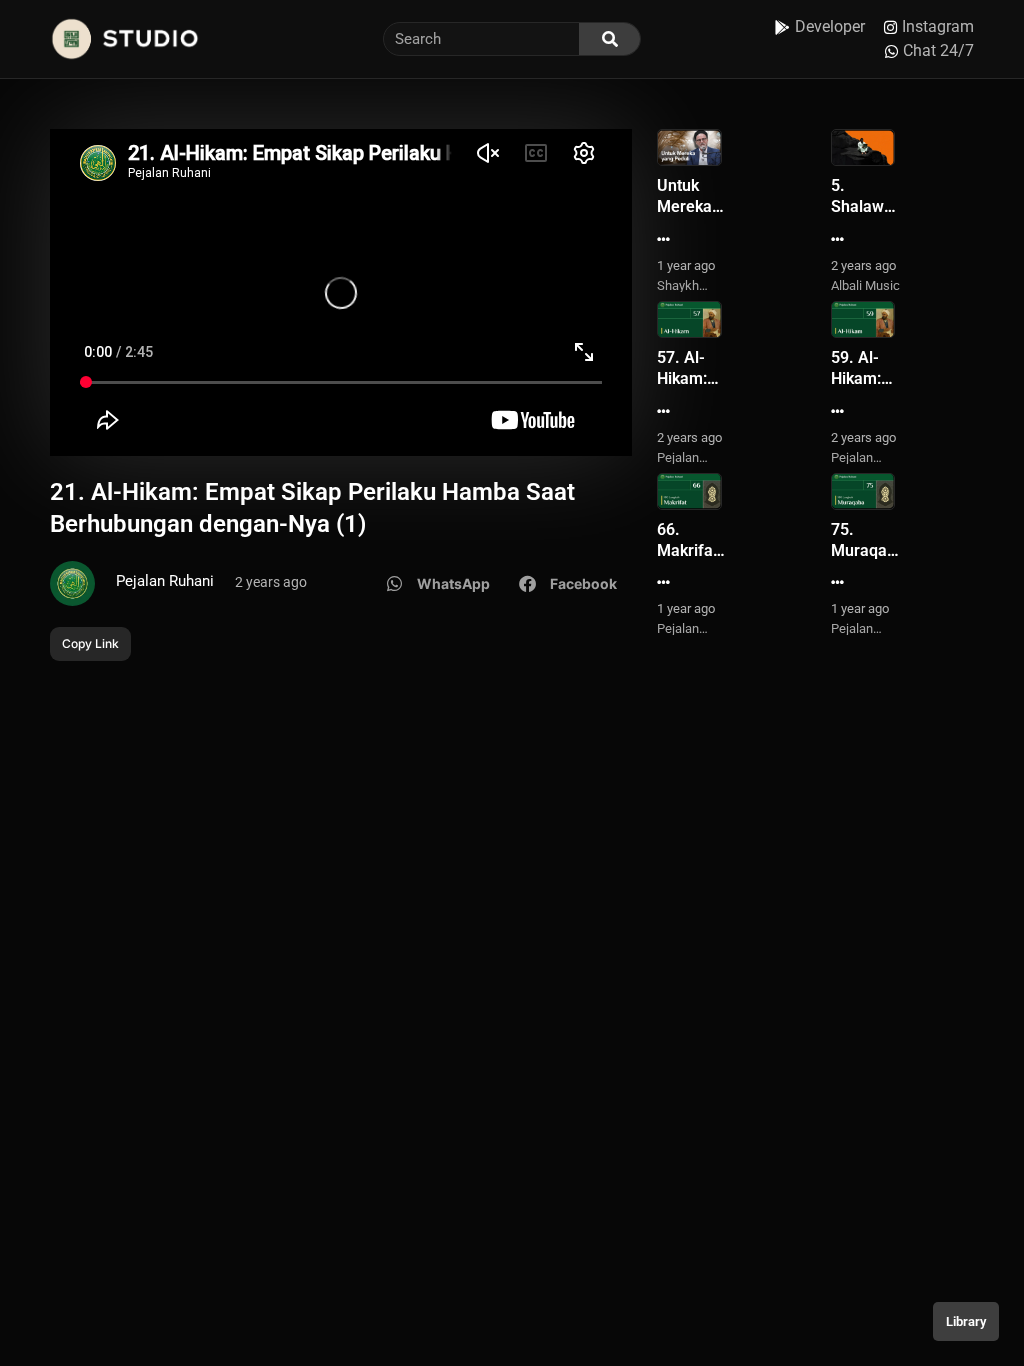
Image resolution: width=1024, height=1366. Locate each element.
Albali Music (865, 285)
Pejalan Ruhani (165, 581)
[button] (438, 583)
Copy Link (90, 643)
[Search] (609, 39)
